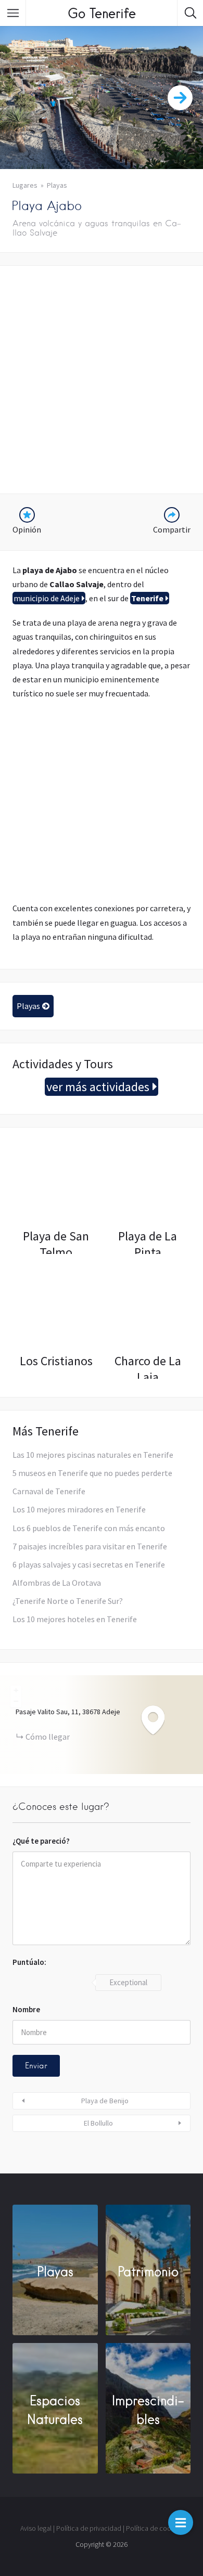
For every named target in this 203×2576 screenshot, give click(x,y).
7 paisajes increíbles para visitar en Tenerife (90, 1546)
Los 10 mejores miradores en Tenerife (79, 1509)
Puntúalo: (29, 1962)
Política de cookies (154, 2528)
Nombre (26, 2009)
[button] (181, 2522)
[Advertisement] (102, 380)
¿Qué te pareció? (41, 1841)
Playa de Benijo (105, 2101)
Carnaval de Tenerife (49, 1491)
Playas (57, 185)
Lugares (25, 185)
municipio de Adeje (47, 598)
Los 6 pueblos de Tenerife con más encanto (89, 1528)
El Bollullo (98, 2123)
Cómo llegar (48, 1737)
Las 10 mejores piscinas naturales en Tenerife (93, 1455)
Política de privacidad (89, 2528)
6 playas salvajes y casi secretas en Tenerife (89, 1564)
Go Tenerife (102, 13)
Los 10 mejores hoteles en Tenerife (75, 1619)
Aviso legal (36, 2528)
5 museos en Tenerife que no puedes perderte (92, 1473)
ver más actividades (98, 1087)
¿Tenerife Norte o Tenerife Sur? (68, 1601)
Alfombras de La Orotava (57, 1583)
